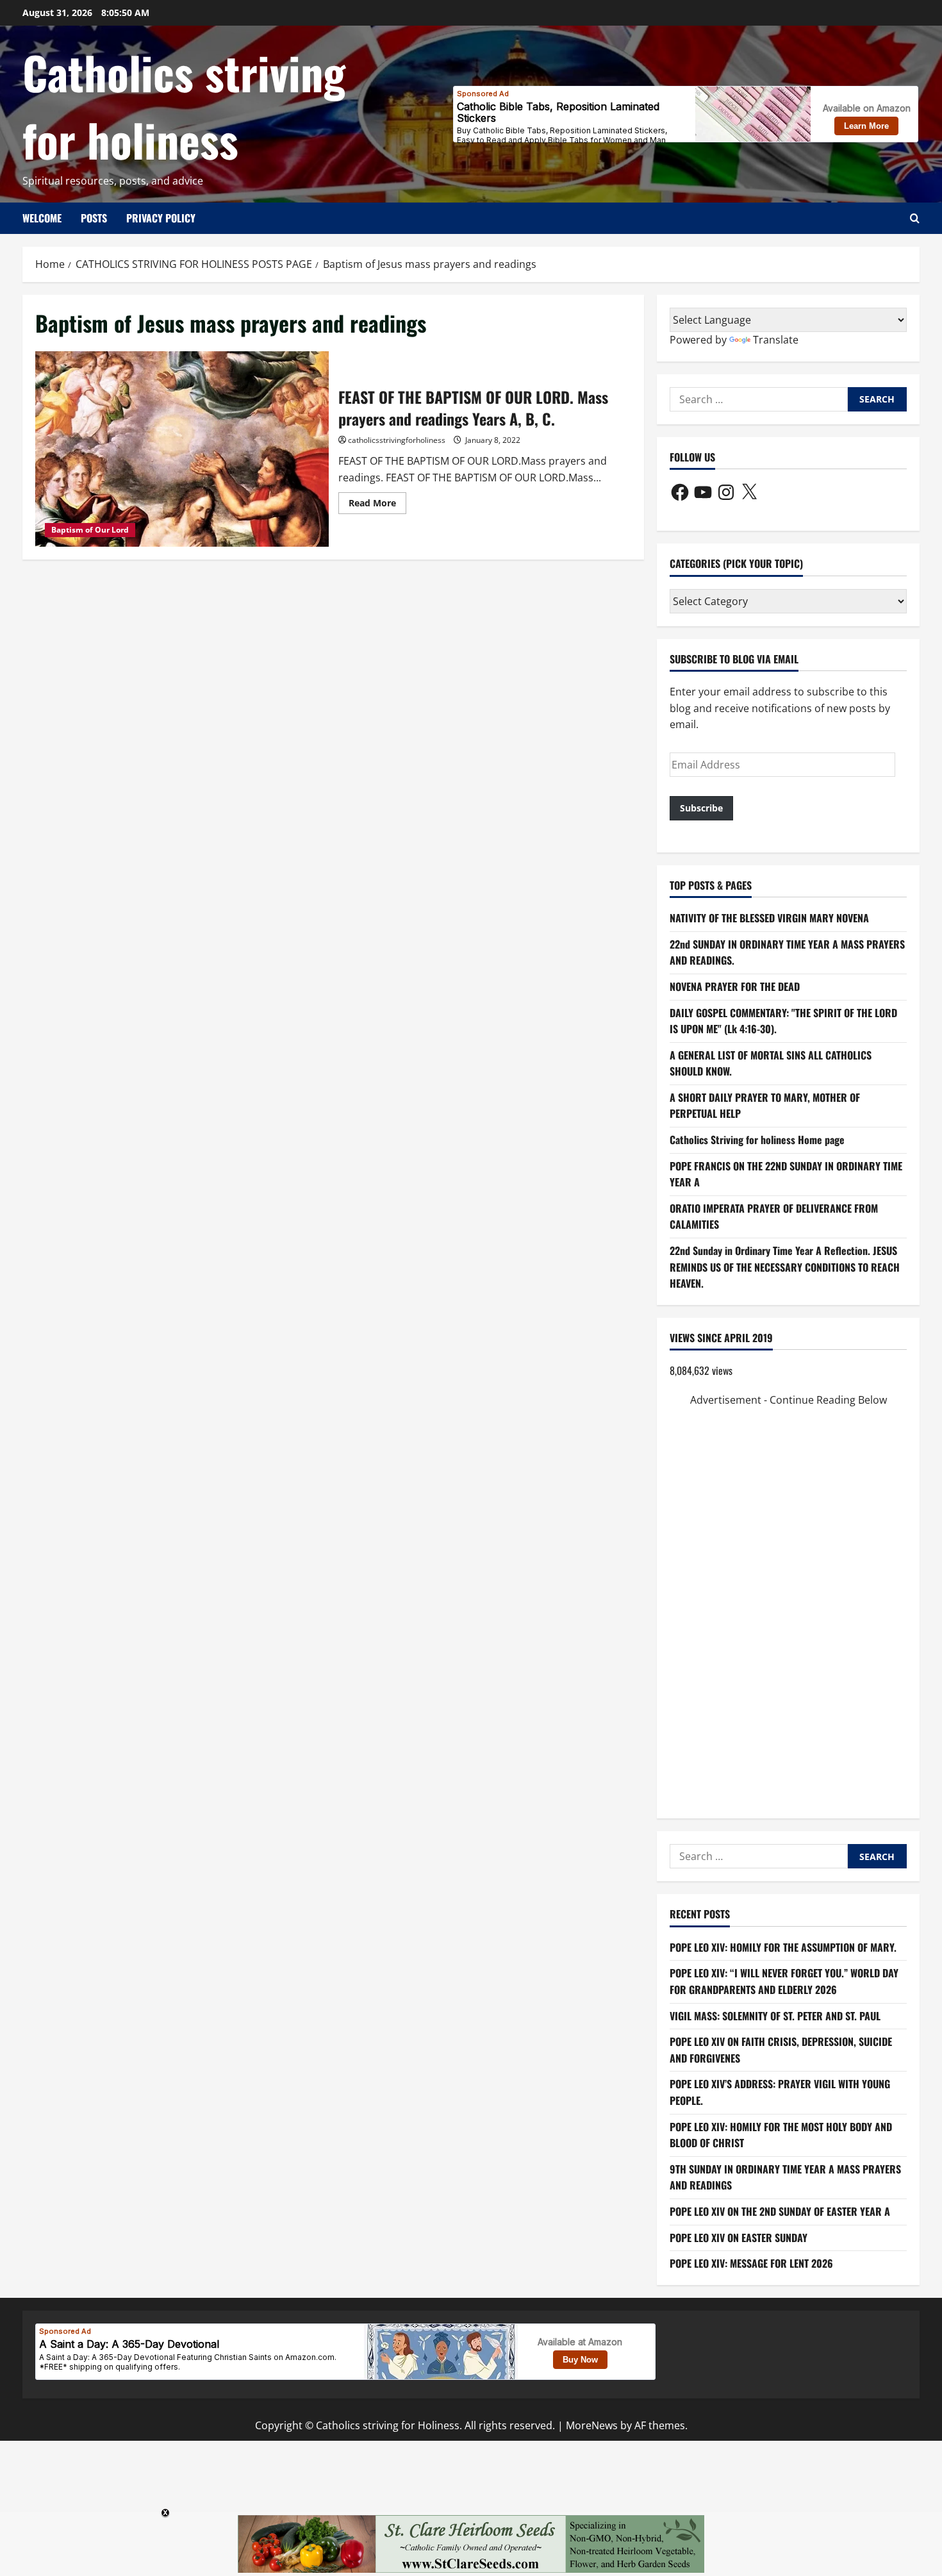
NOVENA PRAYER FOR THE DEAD (735, 986)
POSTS (94, 218)
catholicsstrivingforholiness (397, 440)
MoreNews (592, 2425)
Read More (377, 505)
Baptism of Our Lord (90, 530)
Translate (776, 340)
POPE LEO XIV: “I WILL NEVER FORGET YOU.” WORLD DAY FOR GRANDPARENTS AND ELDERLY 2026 (784, 1981)
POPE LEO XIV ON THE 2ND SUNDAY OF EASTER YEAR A (780, 2211)
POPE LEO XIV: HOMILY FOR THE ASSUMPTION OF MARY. (783, 1947)
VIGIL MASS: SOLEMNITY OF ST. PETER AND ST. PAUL (775, 2016)
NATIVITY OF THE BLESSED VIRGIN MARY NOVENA (769, 918)
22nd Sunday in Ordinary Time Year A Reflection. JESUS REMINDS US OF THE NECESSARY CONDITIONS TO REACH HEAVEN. (785, 1267)
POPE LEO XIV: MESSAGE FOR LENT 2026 (751, 2263)
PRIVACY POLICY (161, 218)
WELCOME (42, 218)
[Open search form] (915, 218)
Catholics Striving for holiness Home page (757, 1140)
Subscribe (701, 808)
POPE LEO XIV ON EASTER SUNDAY (739, 2238)
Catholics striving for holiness (184, 105)
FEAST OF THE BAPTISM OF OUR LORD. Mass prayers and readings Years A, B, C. (182, 449)
